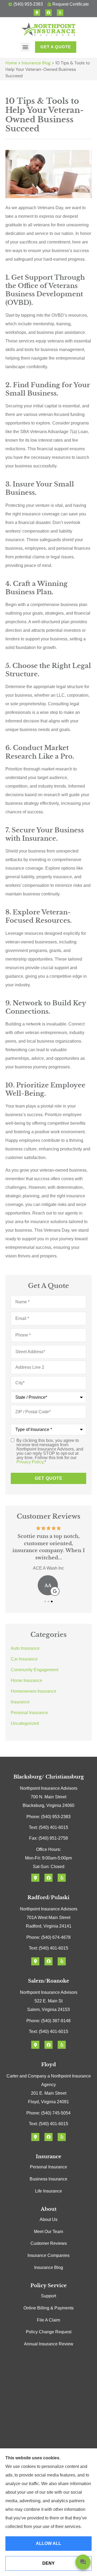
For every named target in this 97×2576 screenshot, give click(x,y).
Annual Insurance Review (49, 2344)
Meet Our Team (48, 2232)
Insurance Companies (48, 2255)
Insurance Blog (36, 63)
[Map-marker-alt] (37, 13)
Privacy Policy (30, 1462)
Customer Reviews (49, 2243)
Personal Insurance (48, 2167)
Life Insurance (48, 2191)
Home (11, 63)
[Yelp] (60, 13)
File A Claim (48, 2320)
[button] (25, 47)
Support (48, 2296)
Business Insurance (48, 2179)
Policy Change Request (49, 2332)
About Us (48, 2219)
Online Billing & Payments (48, 2308)
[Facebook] (48, 13)
